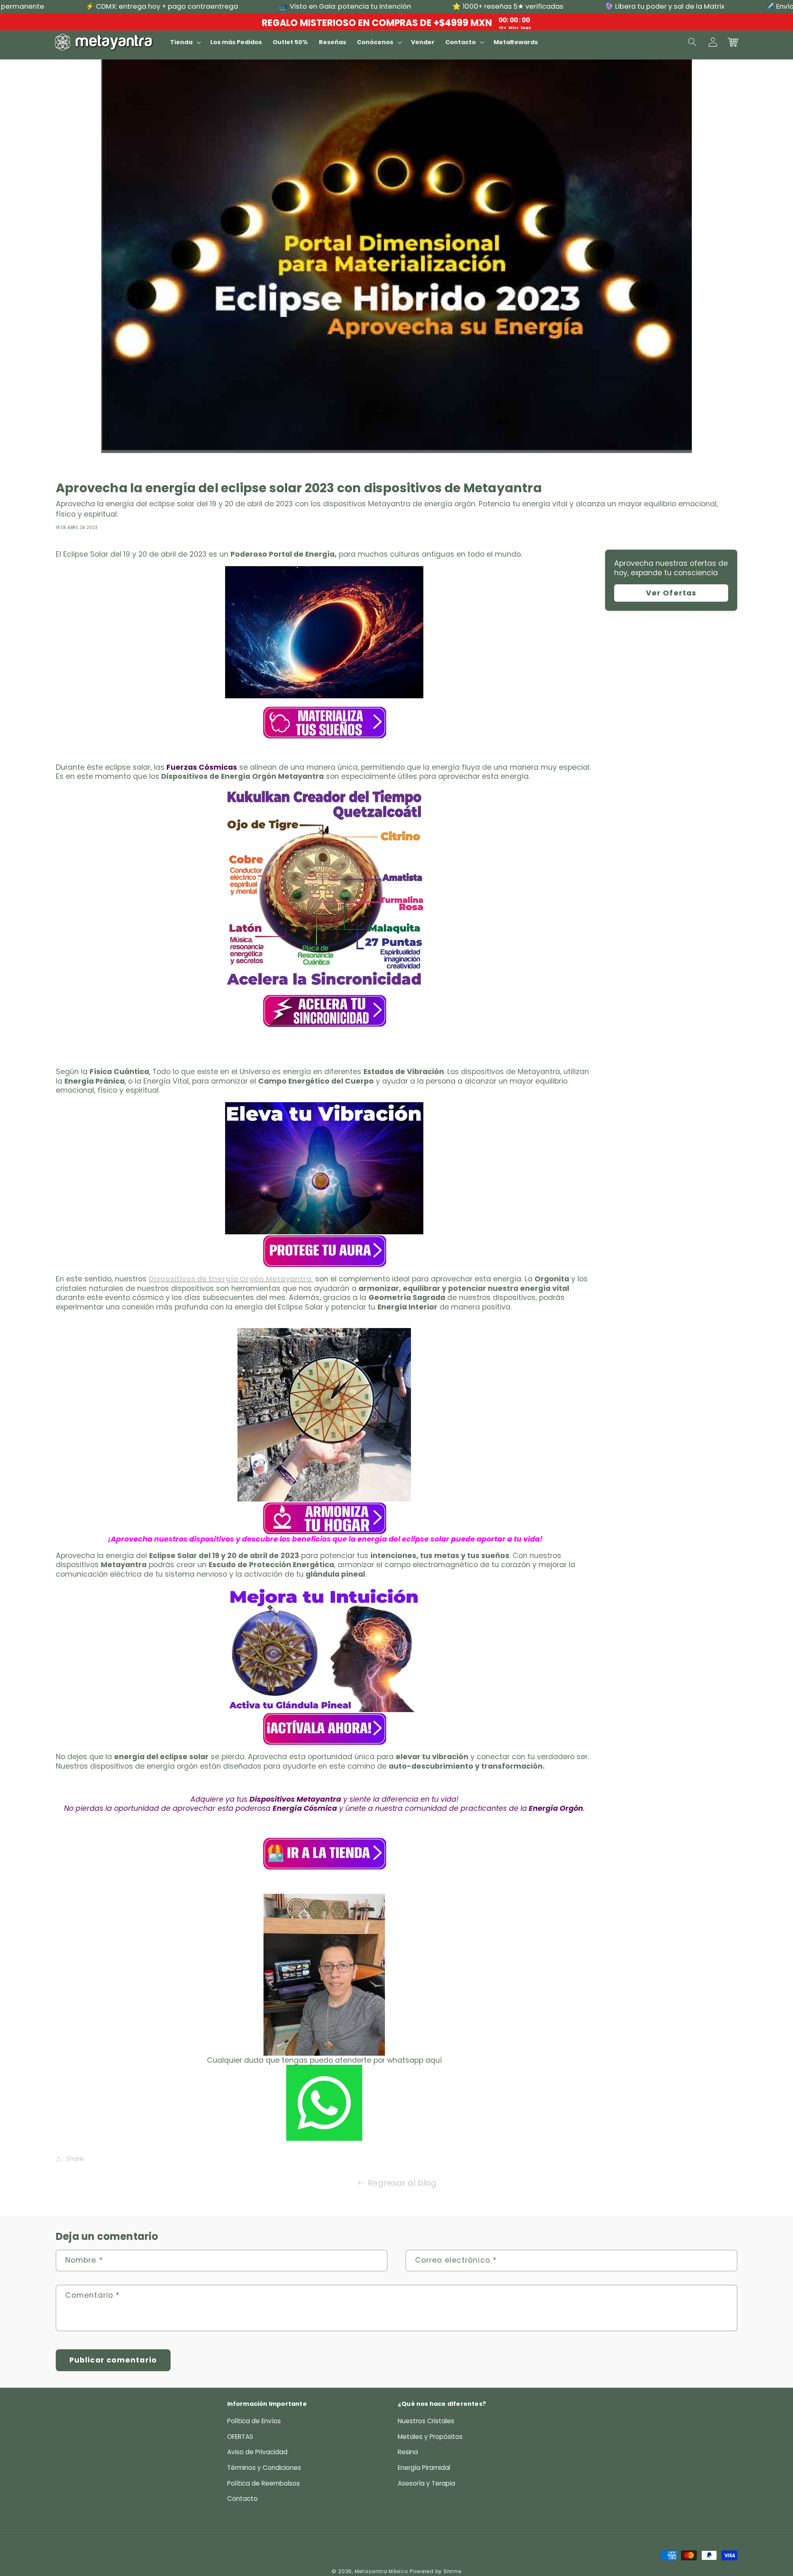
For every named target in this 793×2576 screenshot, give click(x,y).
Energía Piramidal (424, 2468)
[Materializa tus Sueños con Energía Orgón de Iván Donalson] (324, 632)
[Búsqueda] (693, 42)
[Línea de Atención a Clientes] (324, 1975)
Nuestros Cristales (426, 2421)
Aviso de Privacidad (257, 2452)
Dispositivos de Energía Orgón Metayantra (231, 1279)
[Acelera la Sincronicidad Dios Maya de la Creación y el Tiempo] (324, 887)
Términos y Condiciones (264, 2468)
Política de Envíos (254, 2421)
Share (75, 2159)
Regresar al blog (402, 2183)
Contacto (242, 2499)
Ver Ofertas (671, 593)
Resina (408, 2452)
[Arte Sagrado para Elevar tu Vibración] (324, 1168)
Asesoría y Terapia (426, 2483)
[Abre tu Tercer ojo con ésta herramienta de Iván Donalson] (324, 1649)
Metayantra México (381, 2571)
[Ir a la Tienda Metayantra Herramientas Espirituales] (324, 1853)
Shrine (452, 2571)
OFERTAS (240, 2437)
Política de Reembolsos (264, 2483)
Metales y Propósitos (430, 2437)
